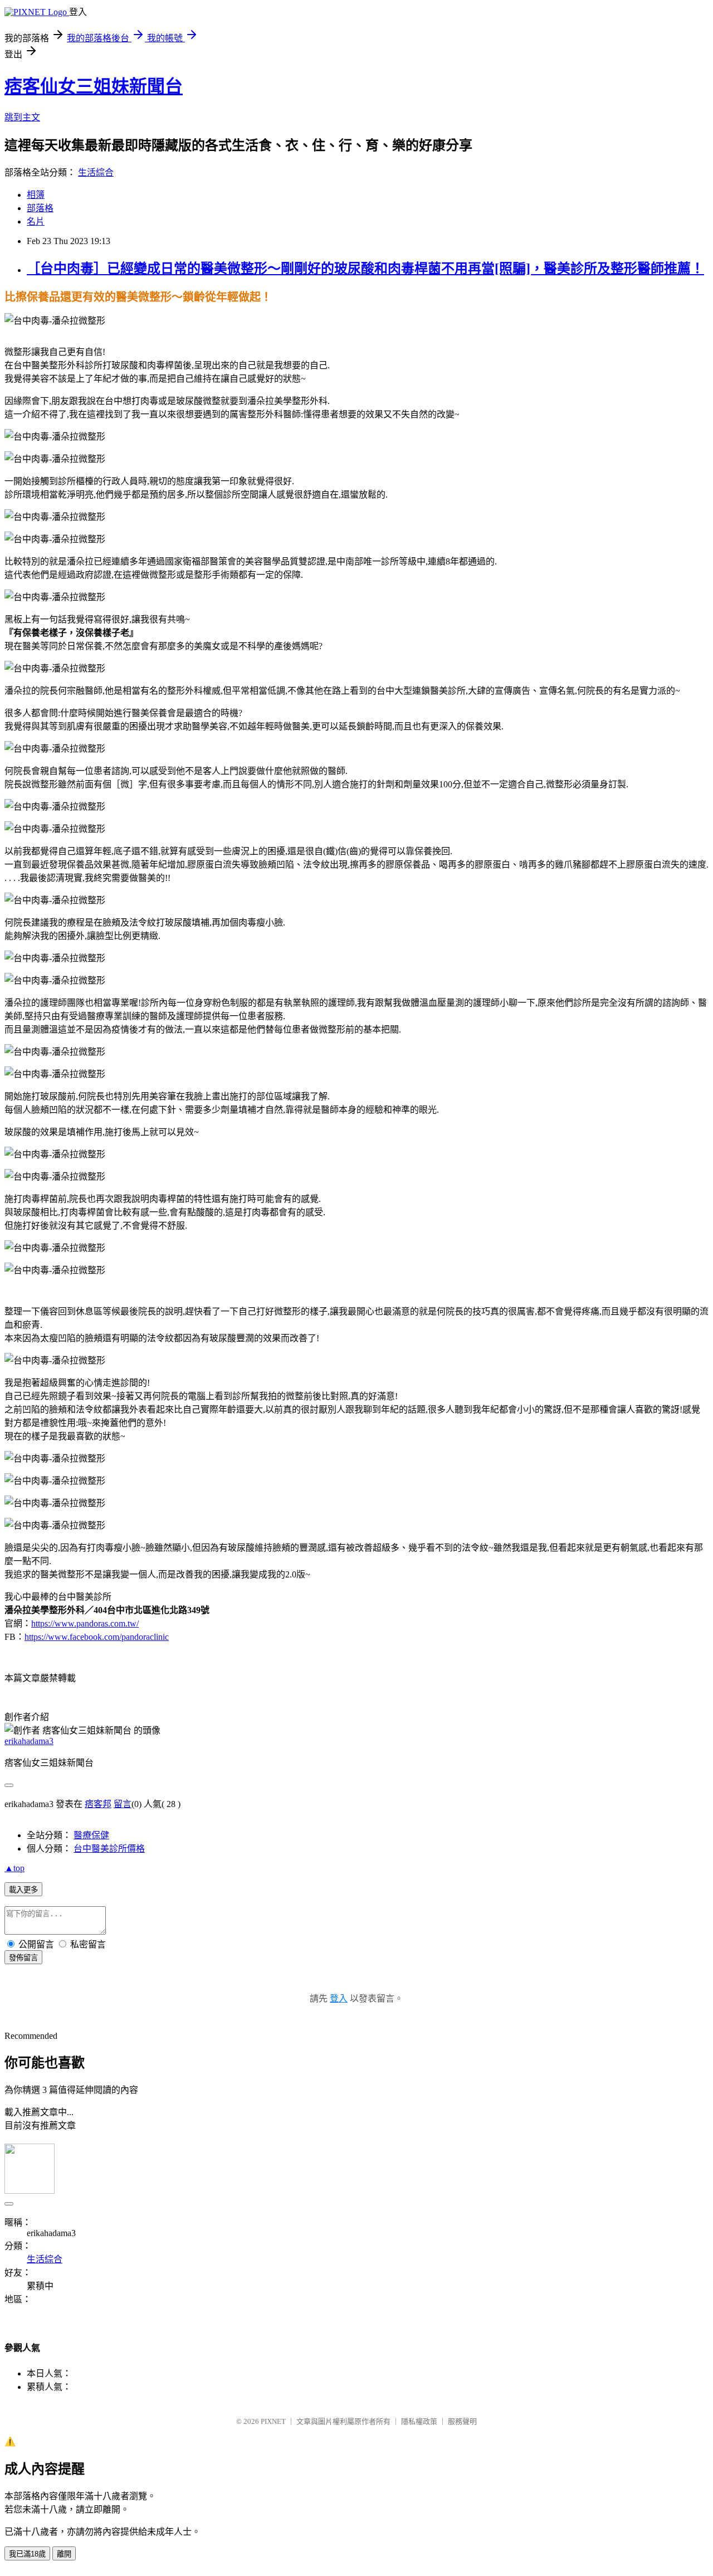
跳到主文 (22, 117)
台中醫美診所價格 (109, 1849)
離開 (64, 2554)
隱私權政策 (419, 2421)
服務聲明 (462, 2421)
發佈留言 (23, 1958)
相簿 (36, 195)
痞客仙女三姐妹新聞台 (94, 86)
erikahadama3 (29, 1741)
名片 (36, 221)
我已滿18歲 (27, 2554)
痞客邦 (98, 1804)
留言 (123, 1804)
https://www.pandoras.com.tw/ (85, 1623)
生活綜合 (96, 172)
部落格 (40, 208)
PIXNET (273, 2421)
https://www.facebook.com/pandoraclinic (97, 1637)
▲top (14, 1868)
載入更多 (23, 1890)
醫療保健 (91, 1835)
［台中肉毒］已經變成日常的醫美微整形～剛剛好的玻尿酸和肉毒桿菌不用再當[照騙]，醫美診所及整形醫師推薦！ (365, 269)
